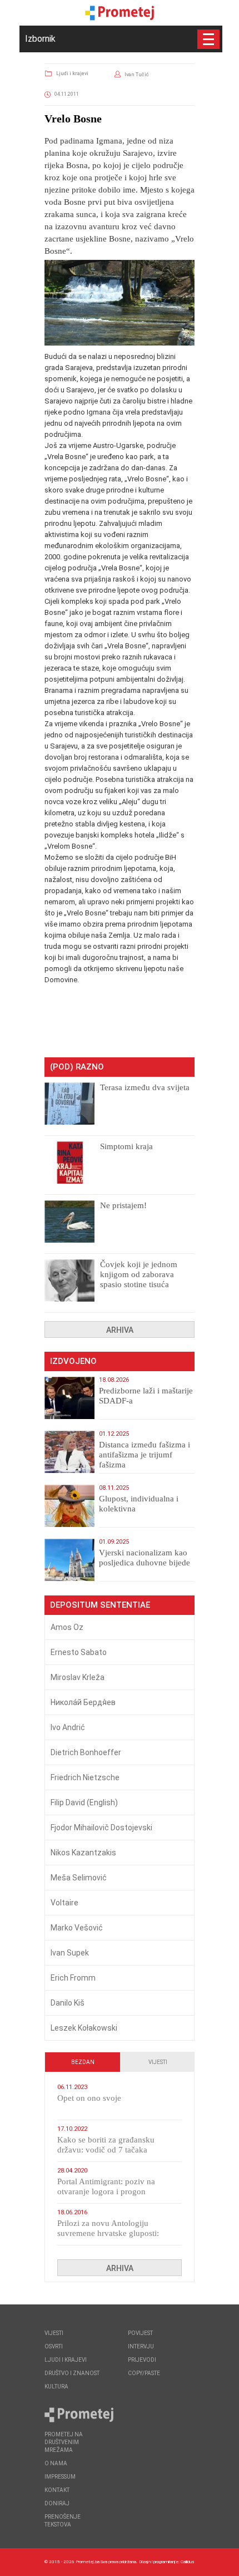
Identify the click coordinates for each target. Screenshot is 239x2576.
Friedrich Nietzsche (85, 1777)
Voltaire (64, 1903)
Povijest (140, 2333)
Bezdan (83, 2062)
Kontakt (57, 2490)
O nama (56, 2463)
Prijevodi (142, 2360)
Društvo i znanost (72, 2373)
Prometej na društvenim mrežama (64, 2442)
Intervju (141, 2346)
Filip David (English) (84, 1802)
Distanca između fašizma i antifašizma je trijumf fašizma (145, 1455)
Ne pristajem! (123, 1205)
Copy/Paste (144, 2373)
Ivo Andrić (68, 1727)
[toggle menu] (208, 39)
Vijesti (158, 2062)
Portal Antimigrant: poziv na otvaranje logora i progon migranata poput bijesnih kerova (113, 2191)
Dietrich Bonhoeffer (86, 1752)
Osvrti (54, 2346)
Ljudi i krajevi (72, 73)
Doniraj (57, 2503)
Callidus (188, 2562)
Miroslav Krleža (78, 1677)
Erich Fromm (73, 1978)
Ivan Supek (70, 1953)
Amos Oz (67, 1627)
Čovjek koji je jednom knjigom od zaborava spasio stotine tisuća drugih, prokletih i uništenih (139, 1284)
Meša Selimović (79, 1878)
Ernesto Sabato (79, 1652)
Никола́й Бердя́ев (83, 1702)
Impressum (60, 2477)
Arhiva (120, 1330)
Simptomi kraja (126, 1146)
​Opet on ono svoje (89, 2098)
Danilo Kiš (68, 2003)
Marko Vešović (77, 1928)
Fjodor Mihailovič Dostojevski (101, 1828)
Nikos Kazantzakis (83, 1853)
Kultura (56, 2387)
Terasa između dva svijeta (145, 1087)
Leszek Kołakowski (84, 2028)
